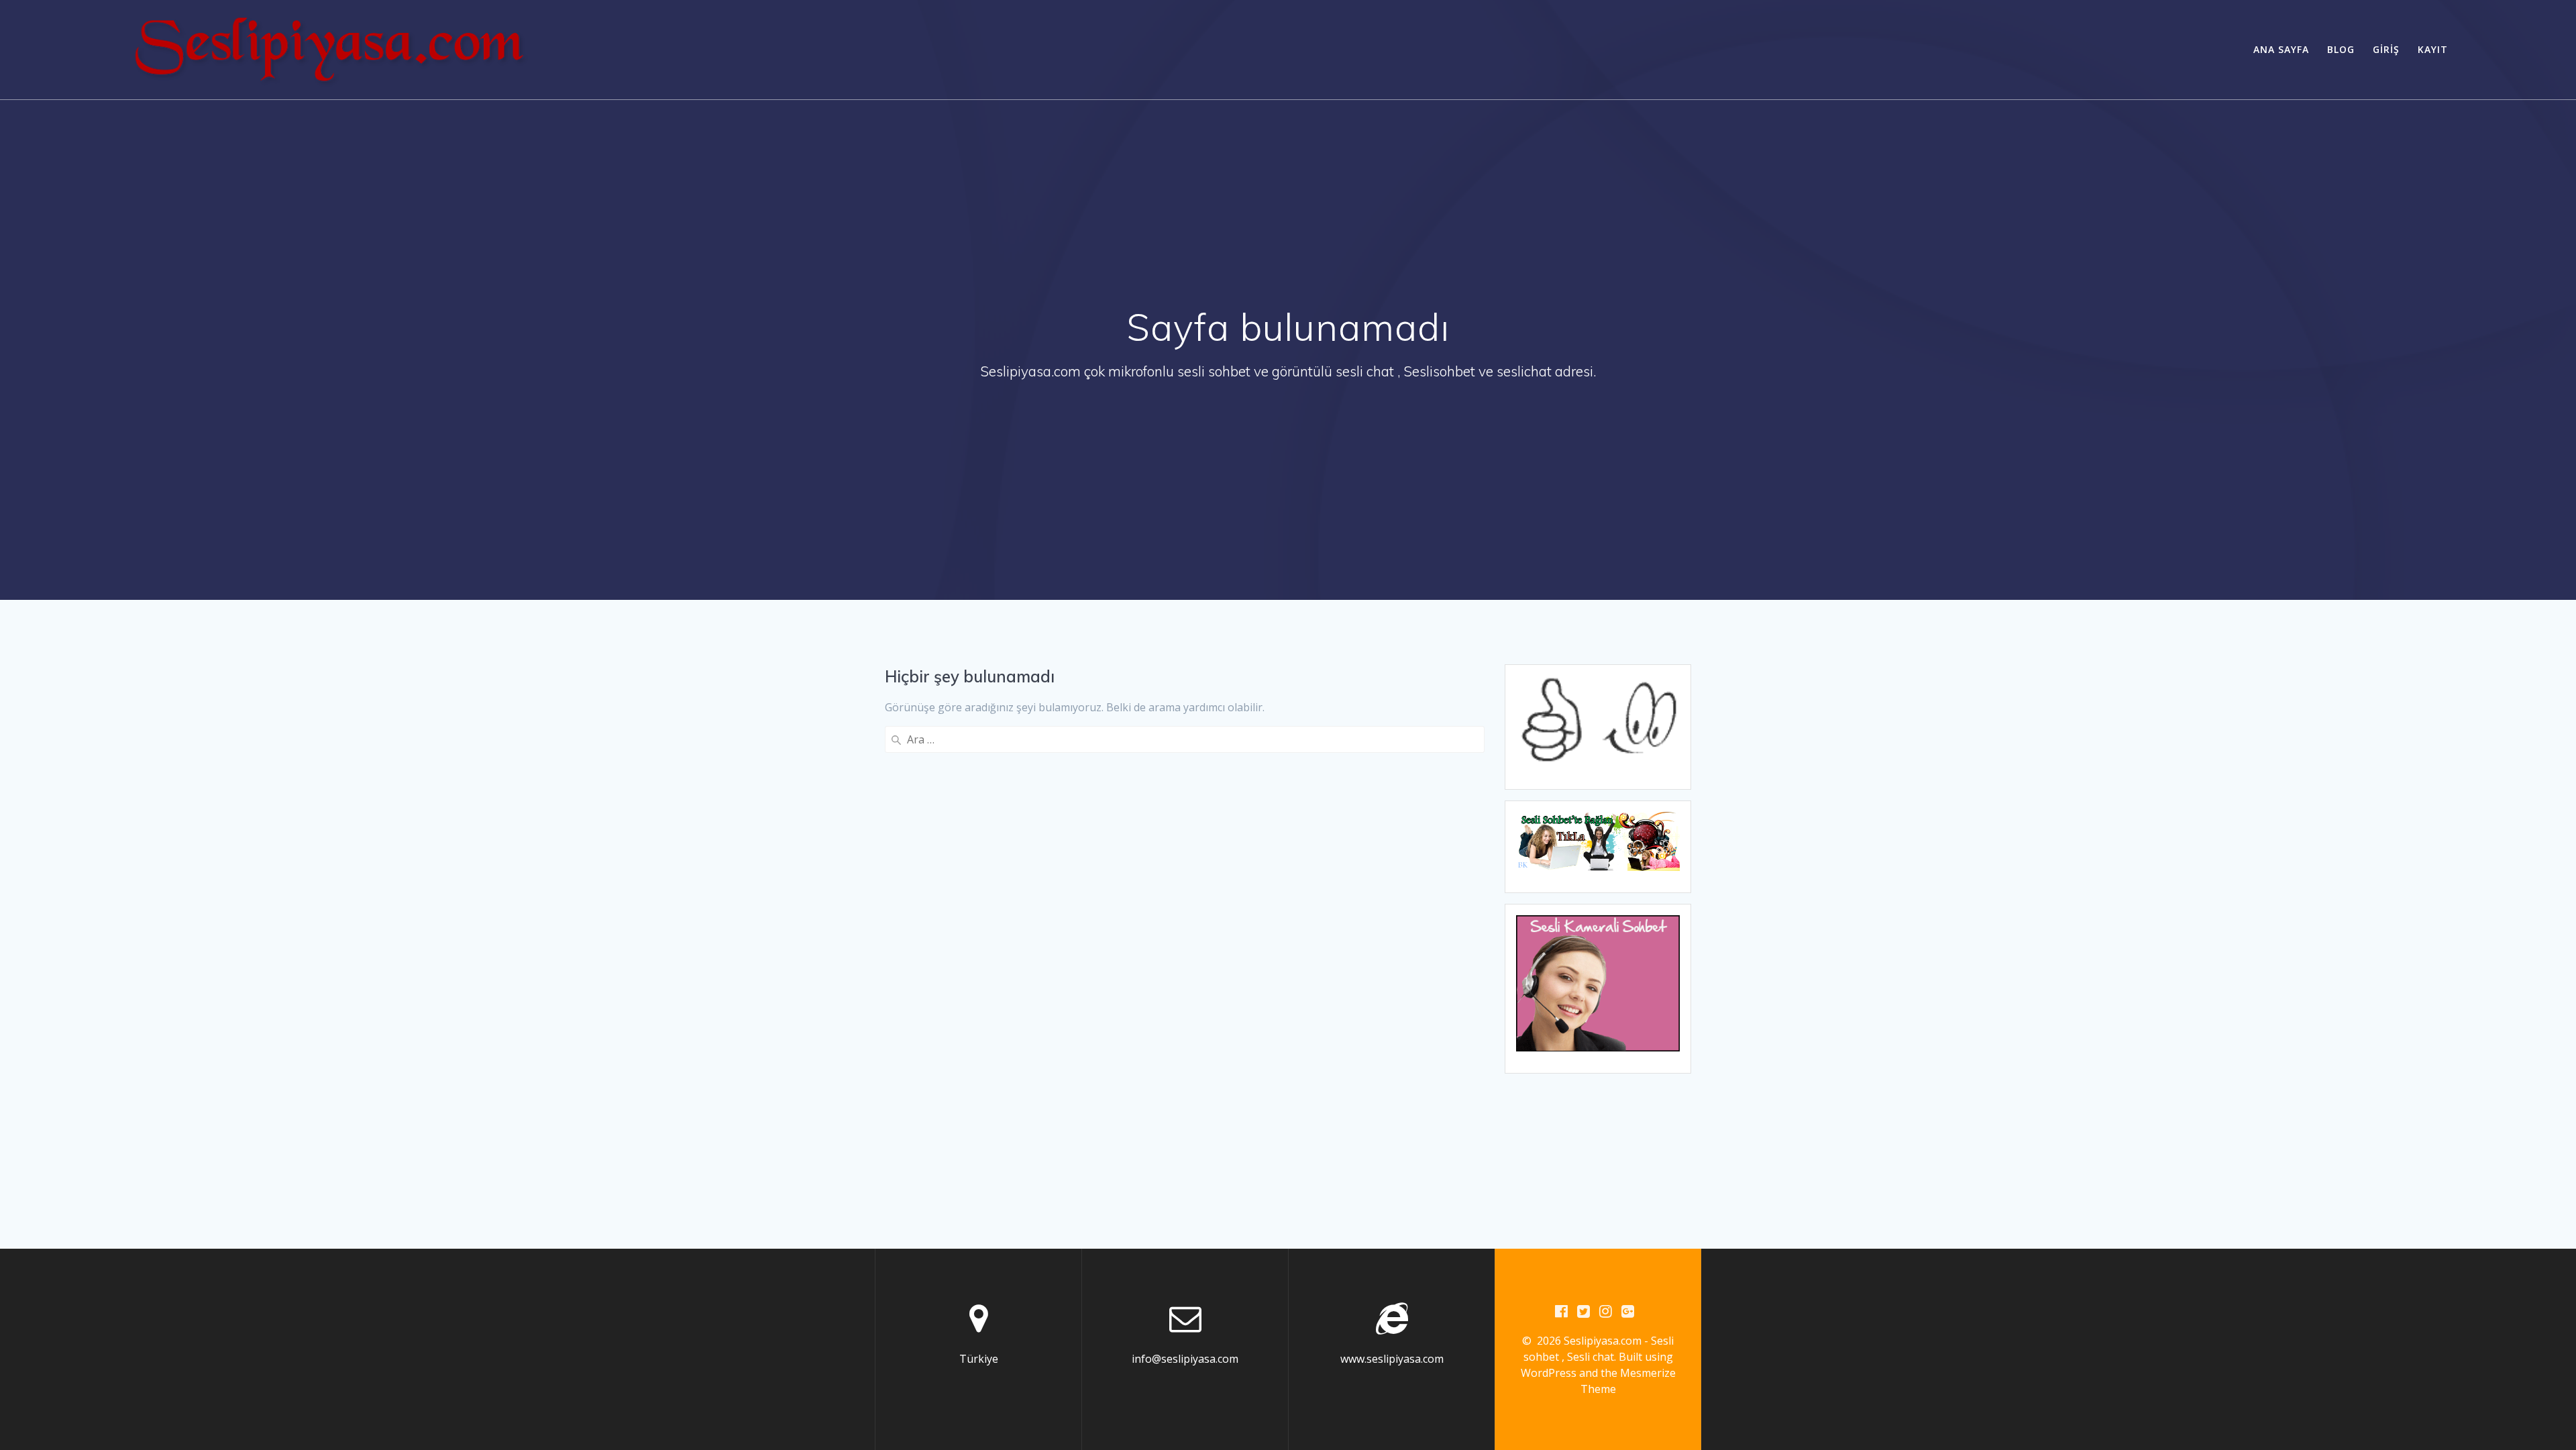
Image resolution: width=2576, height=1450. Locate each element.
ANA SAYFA (2281, 49)
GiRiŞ (2386, 49)
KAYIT (2433, 49)
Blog (2341, 49)
